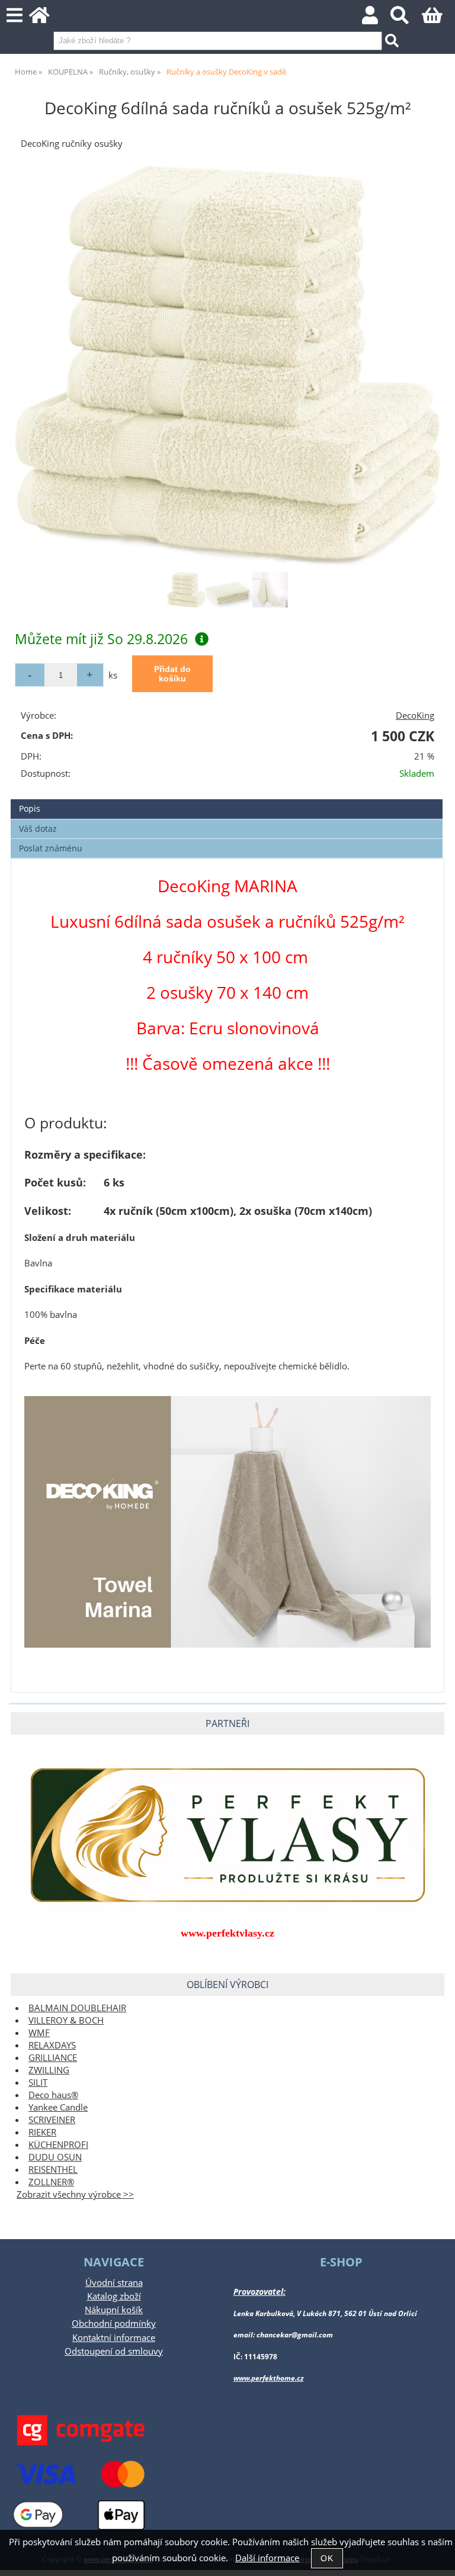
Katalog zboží (114, 2296)
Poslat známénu (51, 848)
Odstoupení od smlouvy (114, 2351)
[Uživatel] (377, 19)
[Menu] (15, 16)
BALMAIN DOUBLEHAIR (77, 2008)
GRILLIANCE (53, 2058)
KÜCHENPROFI (58, 2145)
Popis (30, 808)
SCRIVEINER (52, 2120)
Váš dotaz (38, 829)
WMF (39, 2033)
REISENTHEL (53, 2170)
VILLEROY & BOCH (66, 2020)
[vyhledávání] (406, 19)
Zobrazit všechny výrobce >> (75, 2194)
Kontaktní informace (114, 2338)
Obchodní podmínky (114, 2323)
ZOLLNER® (51, 2182)
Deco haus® (53, 2095)
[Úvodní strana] (46, 19)
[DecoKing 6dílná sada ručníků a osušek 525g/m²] (227, 366)
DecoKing (415, 715)
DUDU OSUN (55, 2157)
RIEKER (42, 2132)
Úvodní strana (114, 2283)
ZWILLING (49, 2070)
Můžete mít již (101, 639)
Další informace (267, 2558)
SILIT (38, 2083)
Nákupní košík (114, 2310)
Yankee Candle (58, 2107)
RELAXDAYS (52, 2045)
